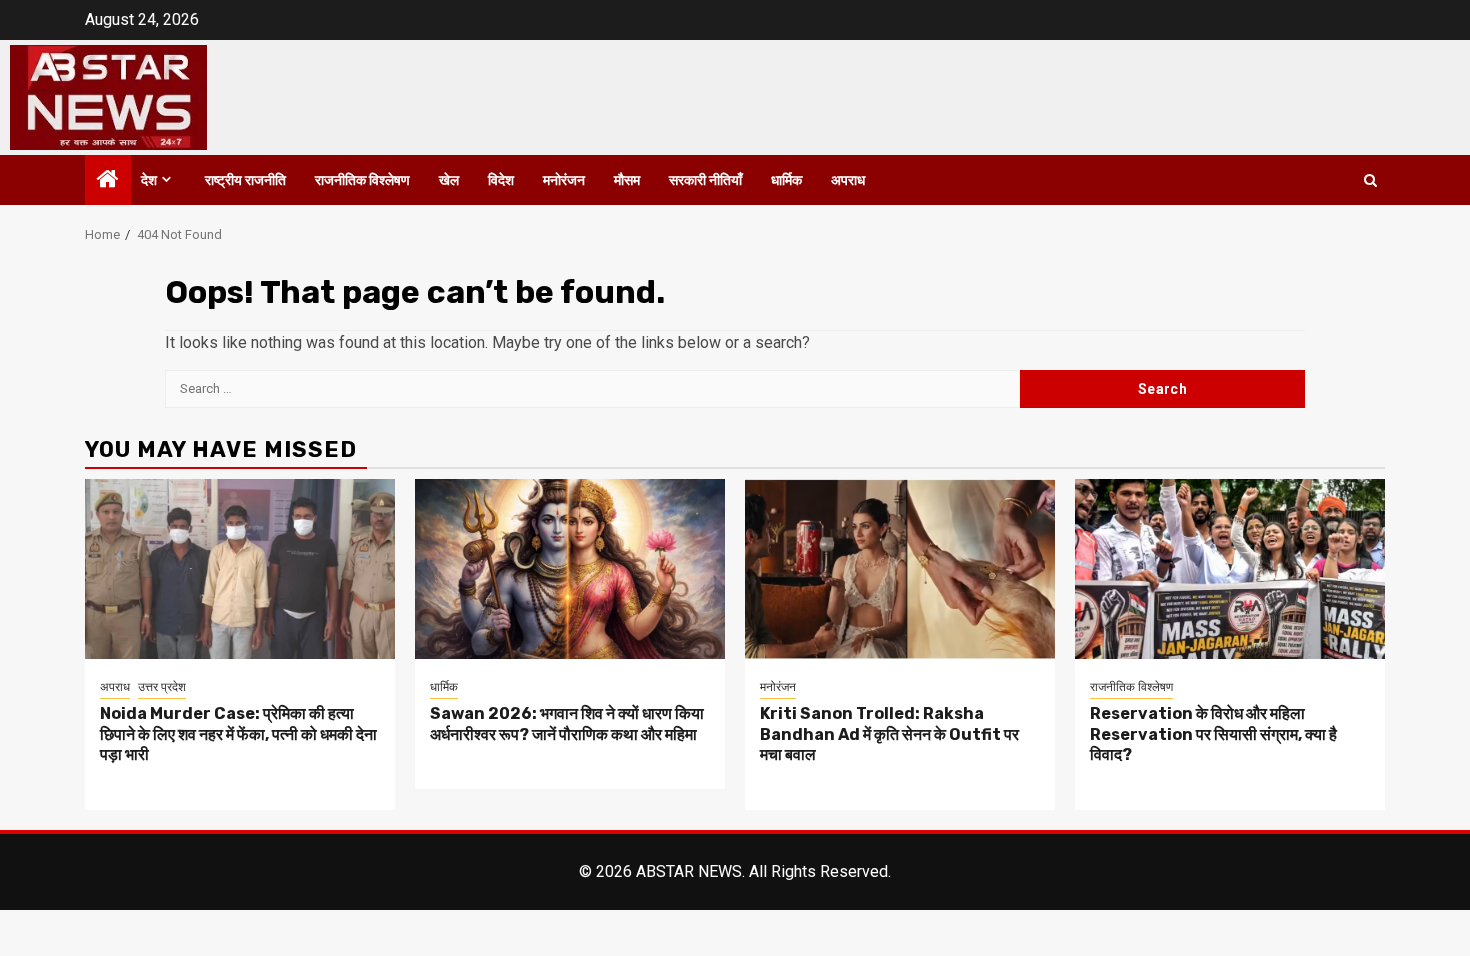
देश (149, 180)
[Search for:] (592, 389)
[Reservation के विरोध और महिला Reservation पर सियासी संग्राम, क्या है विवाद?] (1230, 569)
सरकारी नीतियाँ (705, 180)
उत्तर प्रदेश (162, 687)
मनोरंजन (564, 180)
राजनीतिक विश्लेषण (362, 180)
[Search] (1370, 180)
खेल (449, 180)
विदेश (501, 180)
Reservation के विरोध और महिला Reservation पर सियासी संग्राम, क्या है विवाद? (1213, 734)
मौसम (627, 180)
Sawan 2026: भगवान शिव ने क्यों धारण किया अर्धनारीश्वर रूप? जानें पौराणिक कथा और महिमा (567, 724)
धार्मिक (786, 180)
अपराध (848, 180)
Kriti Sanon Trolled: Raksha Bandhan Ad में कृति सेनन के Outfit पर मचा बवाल (889, 734)
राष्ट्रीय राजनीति (245, 180)
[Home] (108, 181)
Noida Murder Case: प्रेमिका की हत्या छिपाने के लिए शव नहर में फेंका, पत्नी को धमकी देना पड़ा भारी (238, 734)
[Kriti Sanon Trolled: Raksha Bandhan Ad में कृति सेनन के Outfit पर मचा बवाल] (900, 569)
